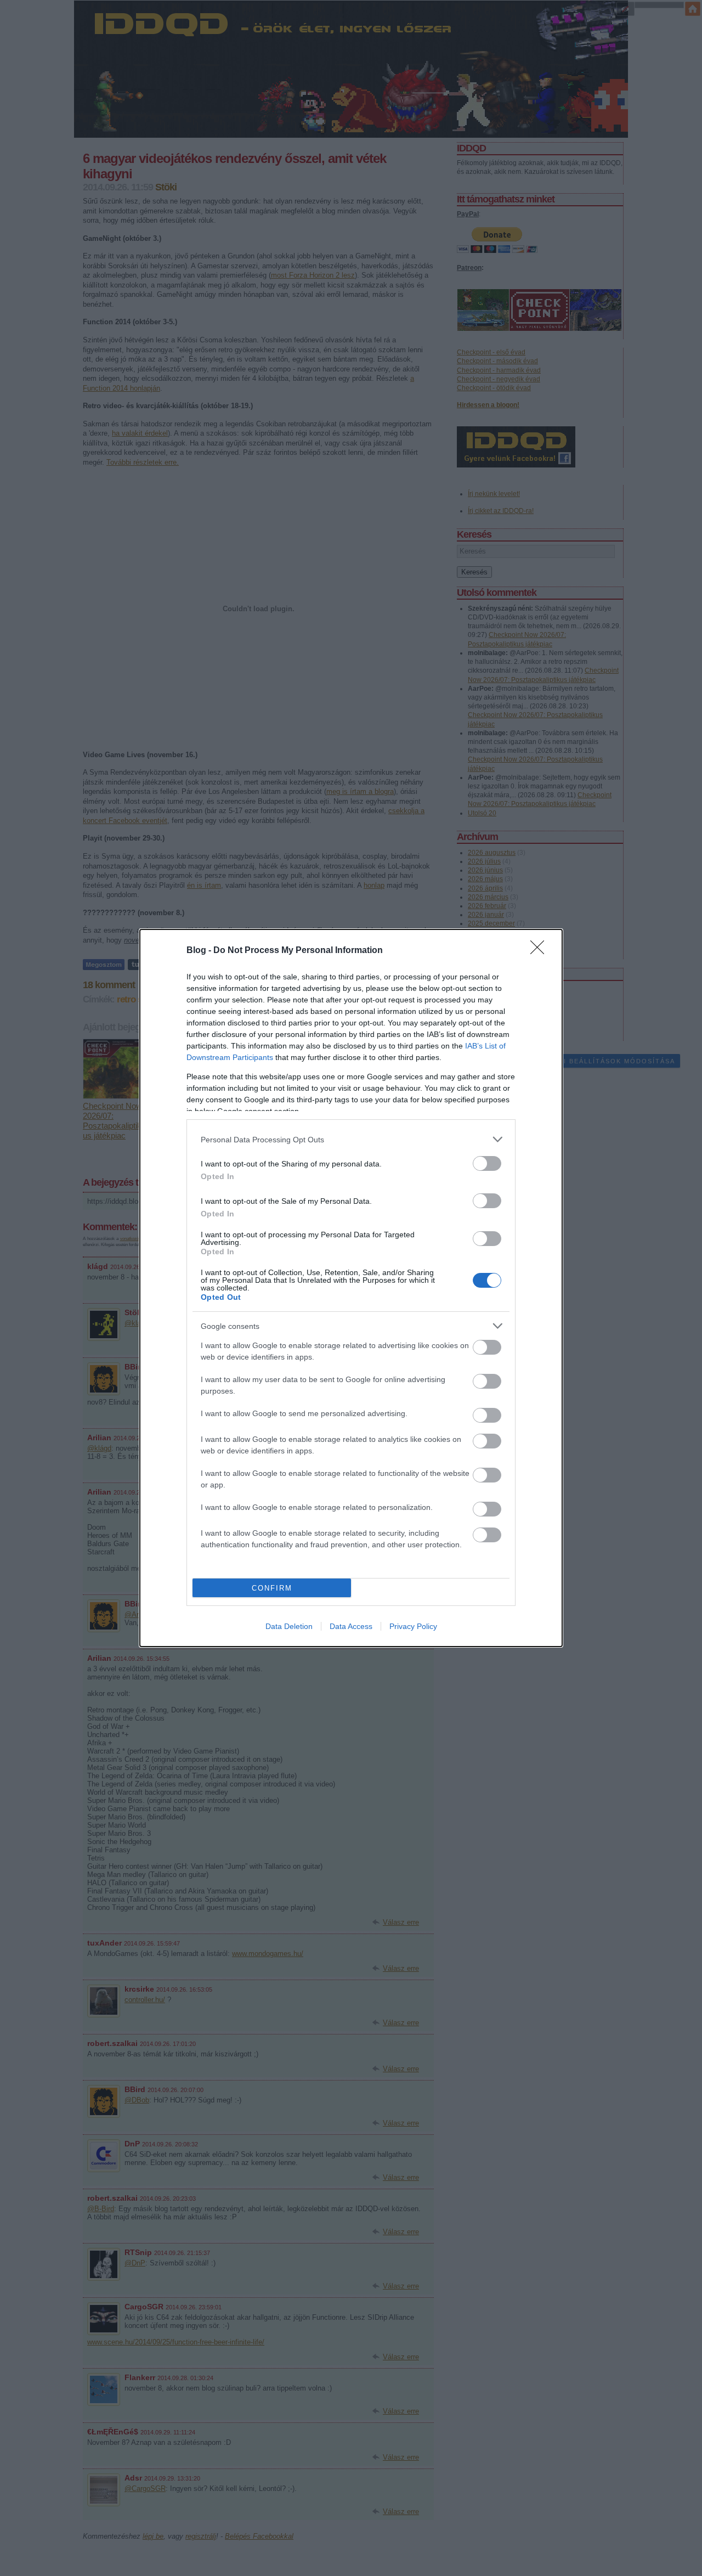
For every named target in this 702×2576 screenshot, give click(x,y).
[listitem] (351, 1139)
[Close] (541, 951)
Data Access (351, 1626)
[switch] (487, 1163)
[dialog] (351, 1288)
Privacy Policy (413, 1626)
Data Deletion (289, 1626)
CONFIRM (272, 1588)
